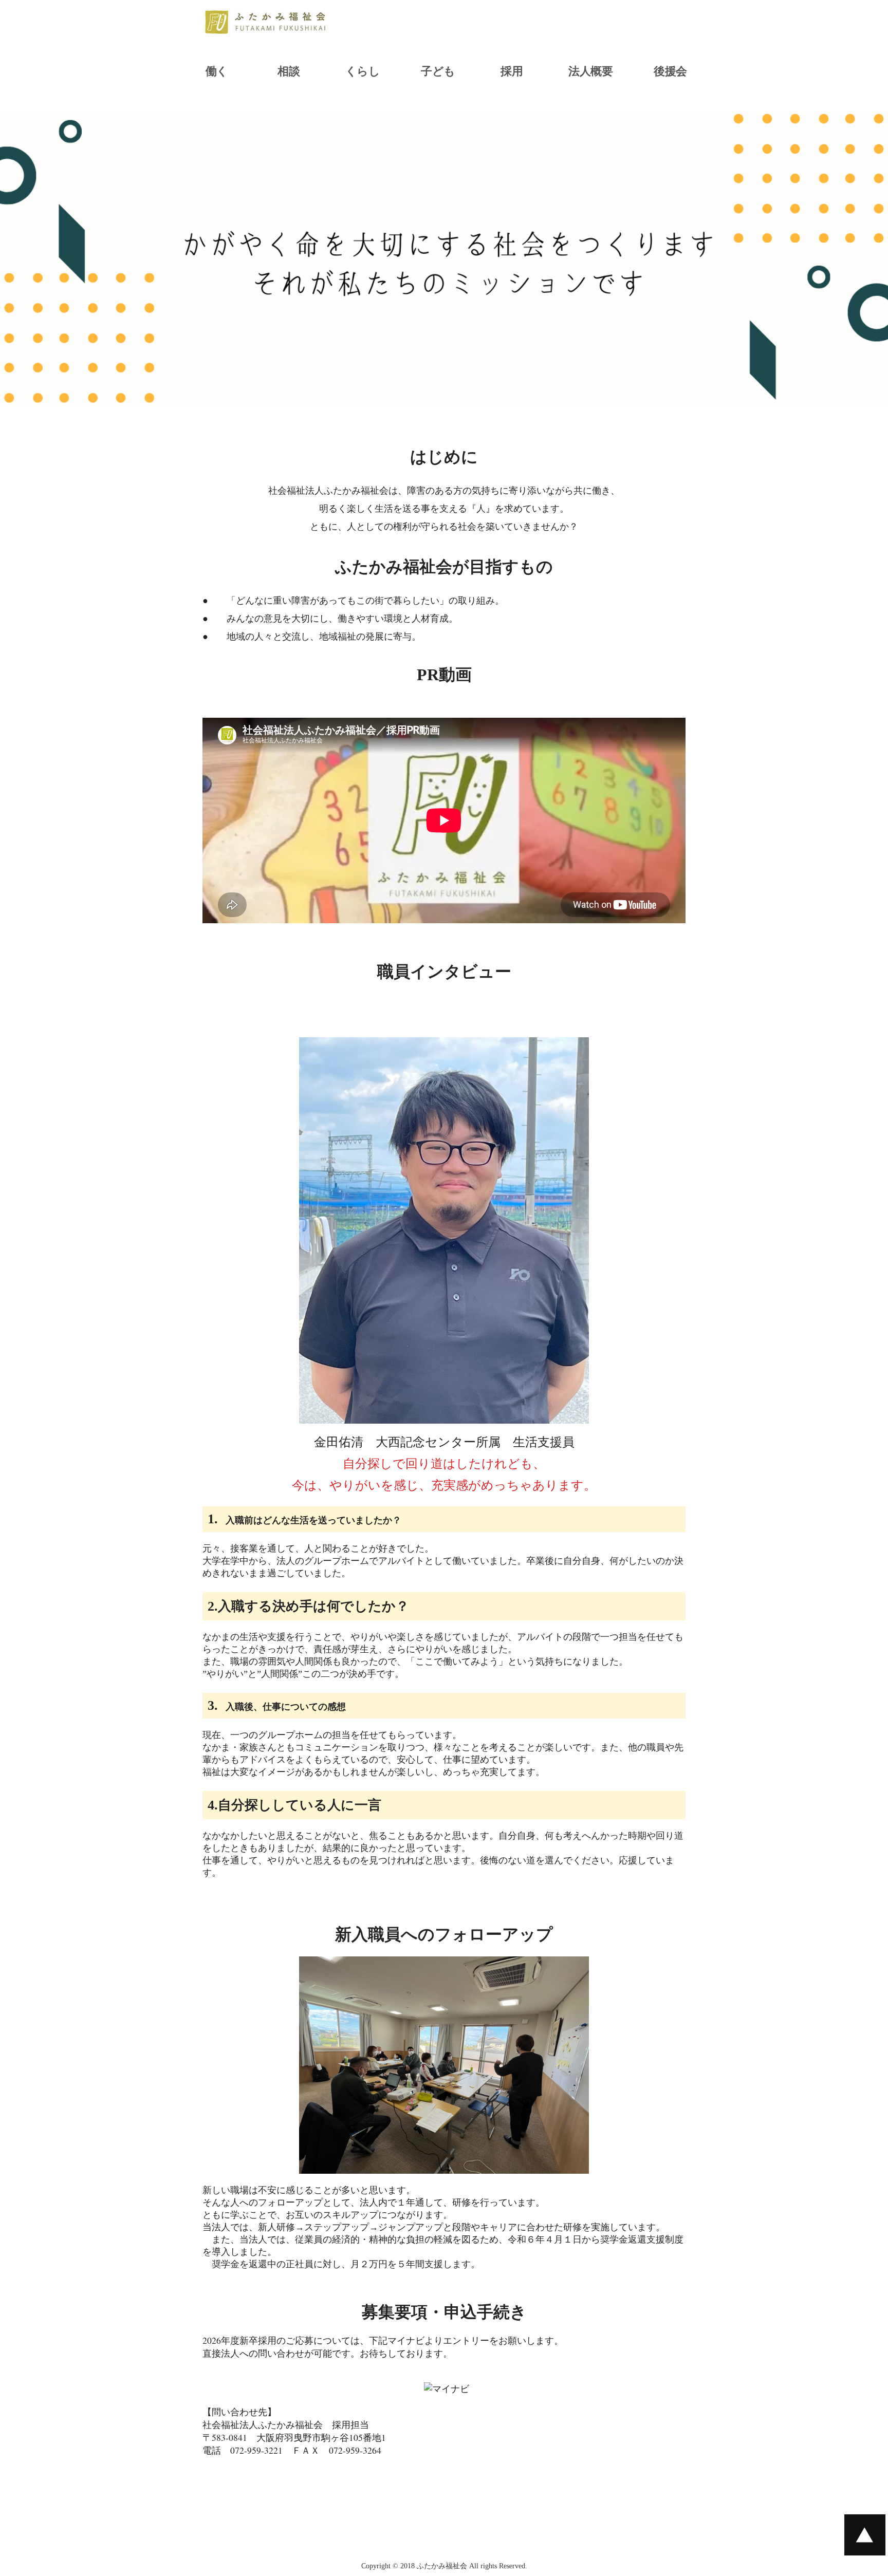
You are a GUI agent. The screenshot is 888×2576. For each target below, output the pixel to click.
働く (217, 71)
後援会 (670, 71)
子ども (438, 71)
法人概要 (590, 71)
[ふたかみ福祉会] (267, 26)
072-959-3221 (256, 2450)
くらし (363, 71)
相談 (289, 71)
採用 (512, 71)
